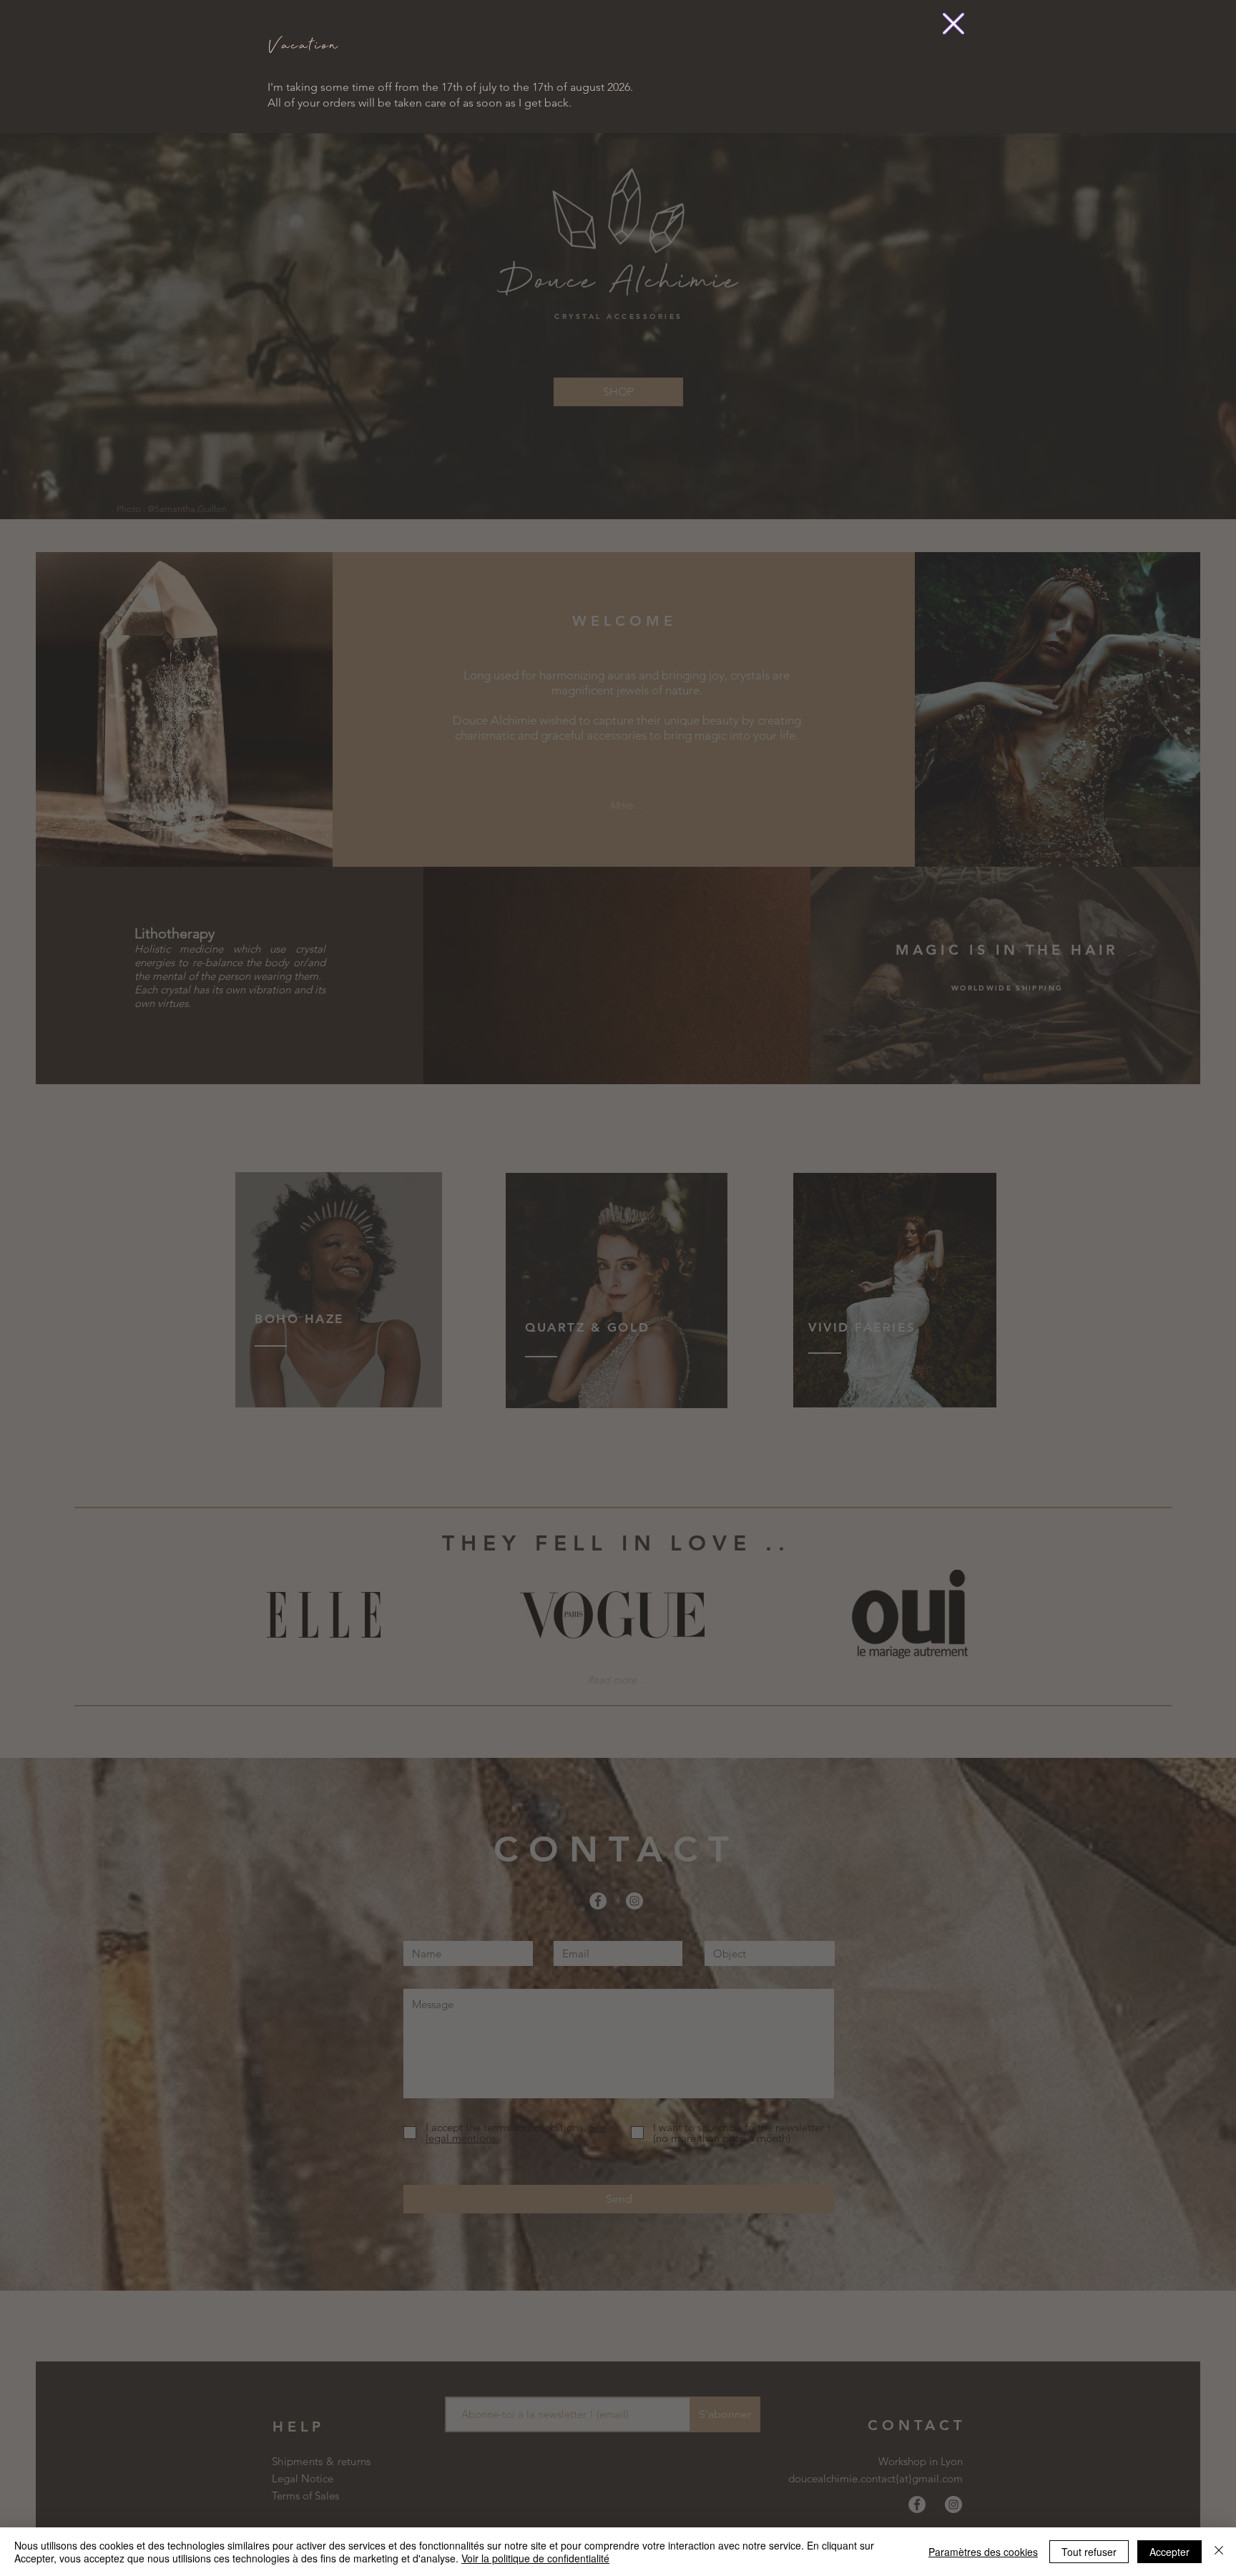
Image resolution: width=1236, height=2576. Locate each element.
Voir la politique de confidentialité (535, 2558)
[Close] (1219, 2552)
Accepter (1169, 2552)
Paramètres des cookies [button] (983, 2552)
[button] (953, 24)
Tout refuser (1089, 2552)
